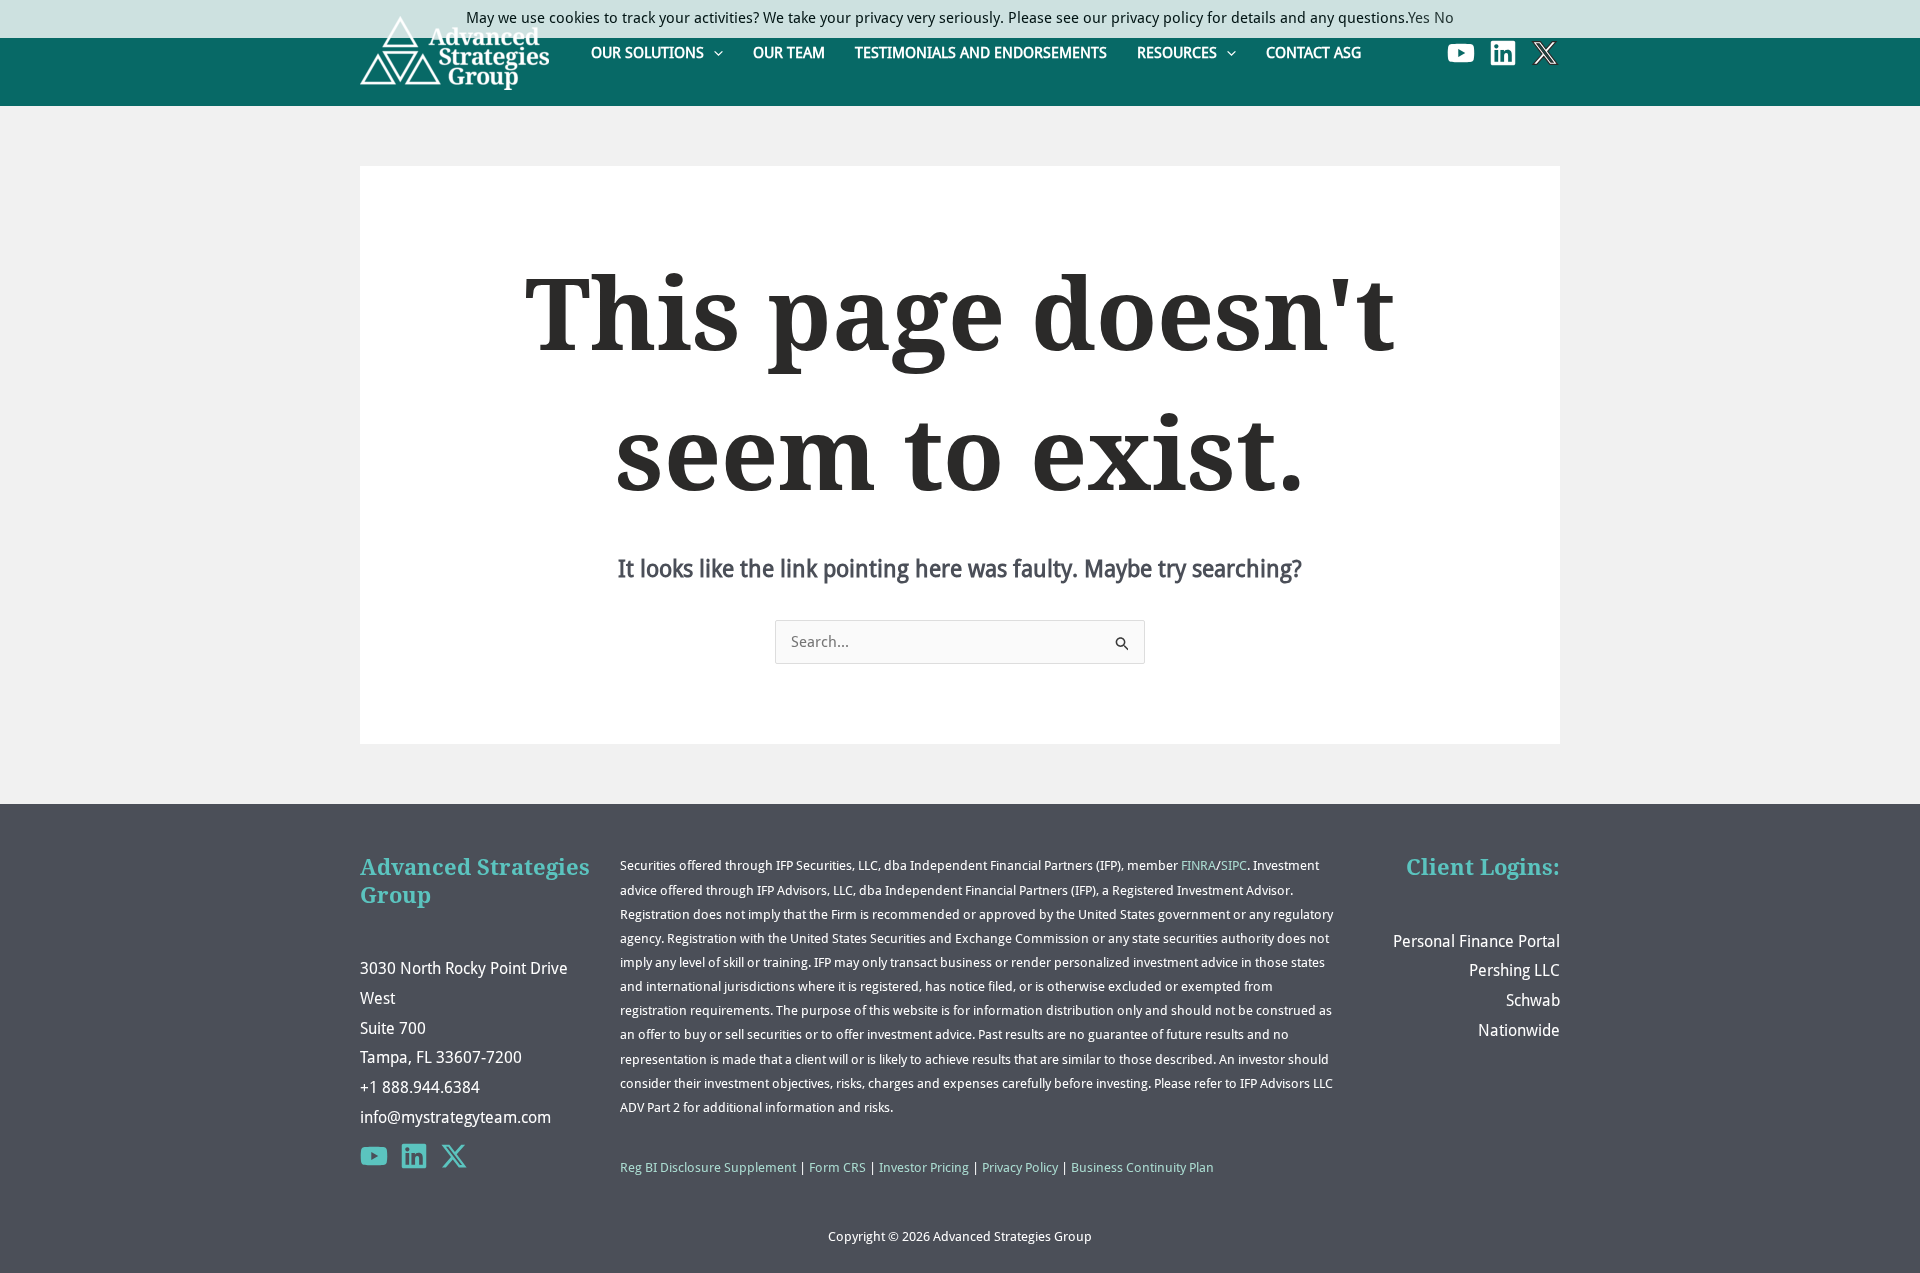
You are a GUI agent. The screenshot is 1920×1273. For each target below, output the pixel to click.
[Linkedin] (1503, 53)
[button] (713, 53)
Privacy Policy (1020, 1167)
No (1444, 18)
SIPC (1234, 865)
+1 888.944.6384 (420, 1087)
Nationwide (1519, 1030)
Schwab (1533, 1000)
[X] (1545, 53)
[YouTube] (1461, 53)
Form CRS (837, 1167)
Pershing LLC (1514, 970)
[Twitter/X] (454, 1156)
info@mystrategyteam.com (455, 1117)
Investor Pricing (924, 1167)
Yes (1419, 18)
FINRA (1198, 865)
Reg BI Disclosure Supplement (708, 1167)
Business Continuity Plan (1142, 1167)
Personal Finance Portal (1476, 941)
